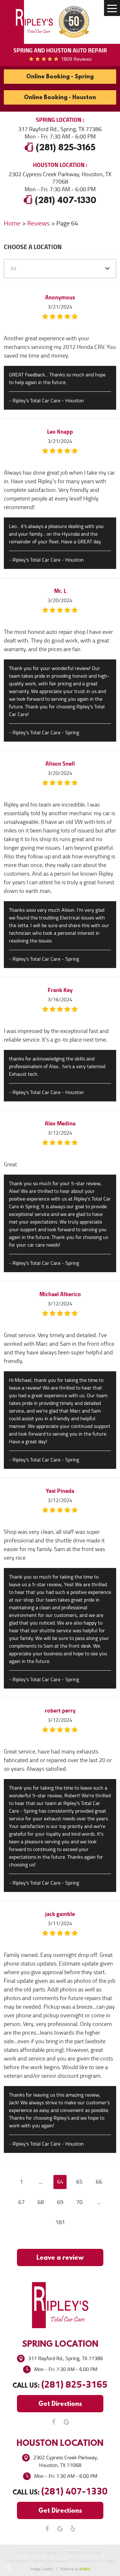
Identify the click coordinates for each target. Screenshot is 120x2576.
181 (60, 2222)
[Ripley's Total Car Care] (34, 22)
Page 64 (67, 223)
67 (21, 2202)
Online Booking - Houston (60, 97)
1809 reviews (76, 59)
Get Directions (60, 2403)
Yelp (73, 2529)
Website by (75, 2569)
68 (41, 2202)
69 (60, 2202)
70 (79, 2202)
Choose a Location (33, 248)
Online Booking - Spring (60, 76)
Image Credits (42, 2569)
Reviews (38, 223)
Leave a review (60, 2257)
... (41, 2182)
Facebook (54, 2422)
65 (79, 2182)
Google (67, 2422)
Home (12, 223)
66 (99, 2182)
